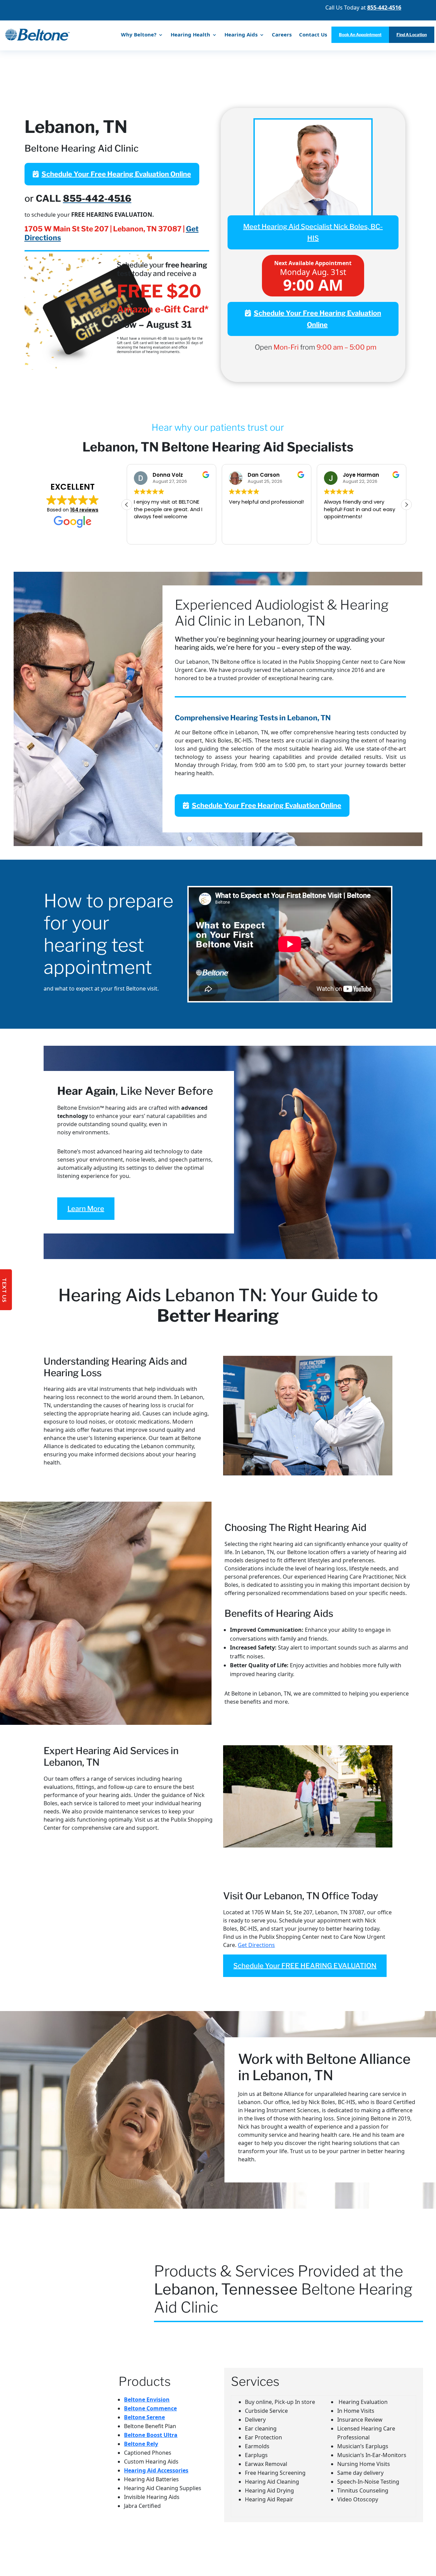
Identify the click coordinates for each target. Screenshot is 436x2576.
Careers (282, 34)
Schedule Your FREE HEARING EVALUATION (305, 1966)
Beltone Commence (150, 2408)
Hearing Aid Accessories (156, 2470)
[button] (406, 505)
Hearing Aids (241, 34)
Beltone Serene (144, 2417)
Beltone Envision (147, 2399)
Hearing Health (190, 34)
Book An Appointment (360, 35)
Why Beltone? (139, 34)
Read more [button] (337, 534)
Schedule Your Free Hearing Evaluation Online (116, 174)
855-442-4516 (97, 198)
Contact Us (313, 34)
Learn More (86, 1209)
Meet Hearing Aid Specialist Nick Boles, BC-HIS (313, 232)
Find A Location (412, 35)
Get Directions (256, 1945)
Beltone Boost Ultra (151, 2435)
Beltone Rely (141, 2444)
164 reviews (84, 510)
